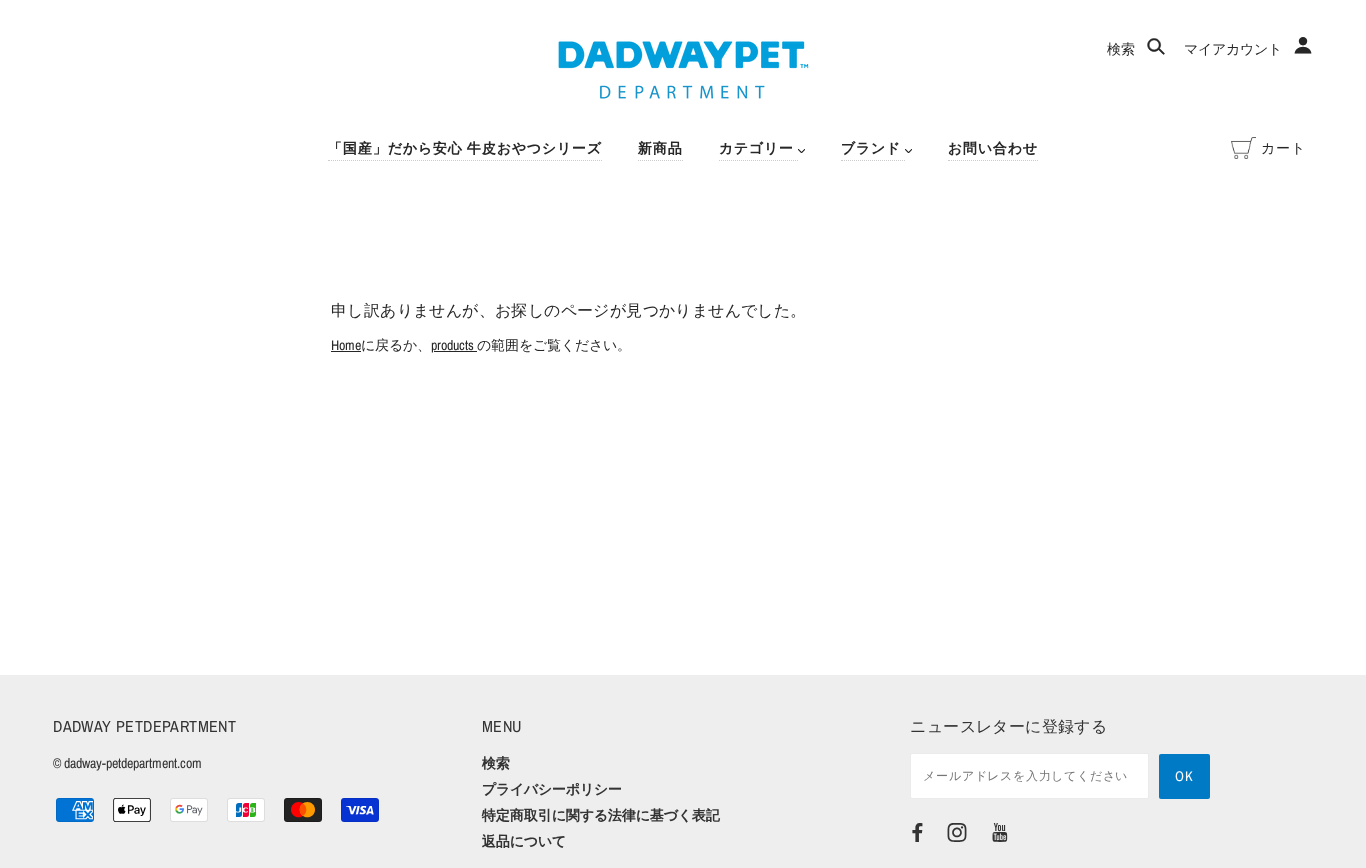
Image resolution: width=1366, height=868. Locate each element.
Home (346, 345)
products (454, 345)
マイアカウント (1234, 49)
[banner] (683, 70)
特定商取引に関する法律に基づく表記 (601, 815)
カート (1283, 148)
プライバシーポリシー (552, 789)
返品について (524, 841)
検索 (1122, 49)
